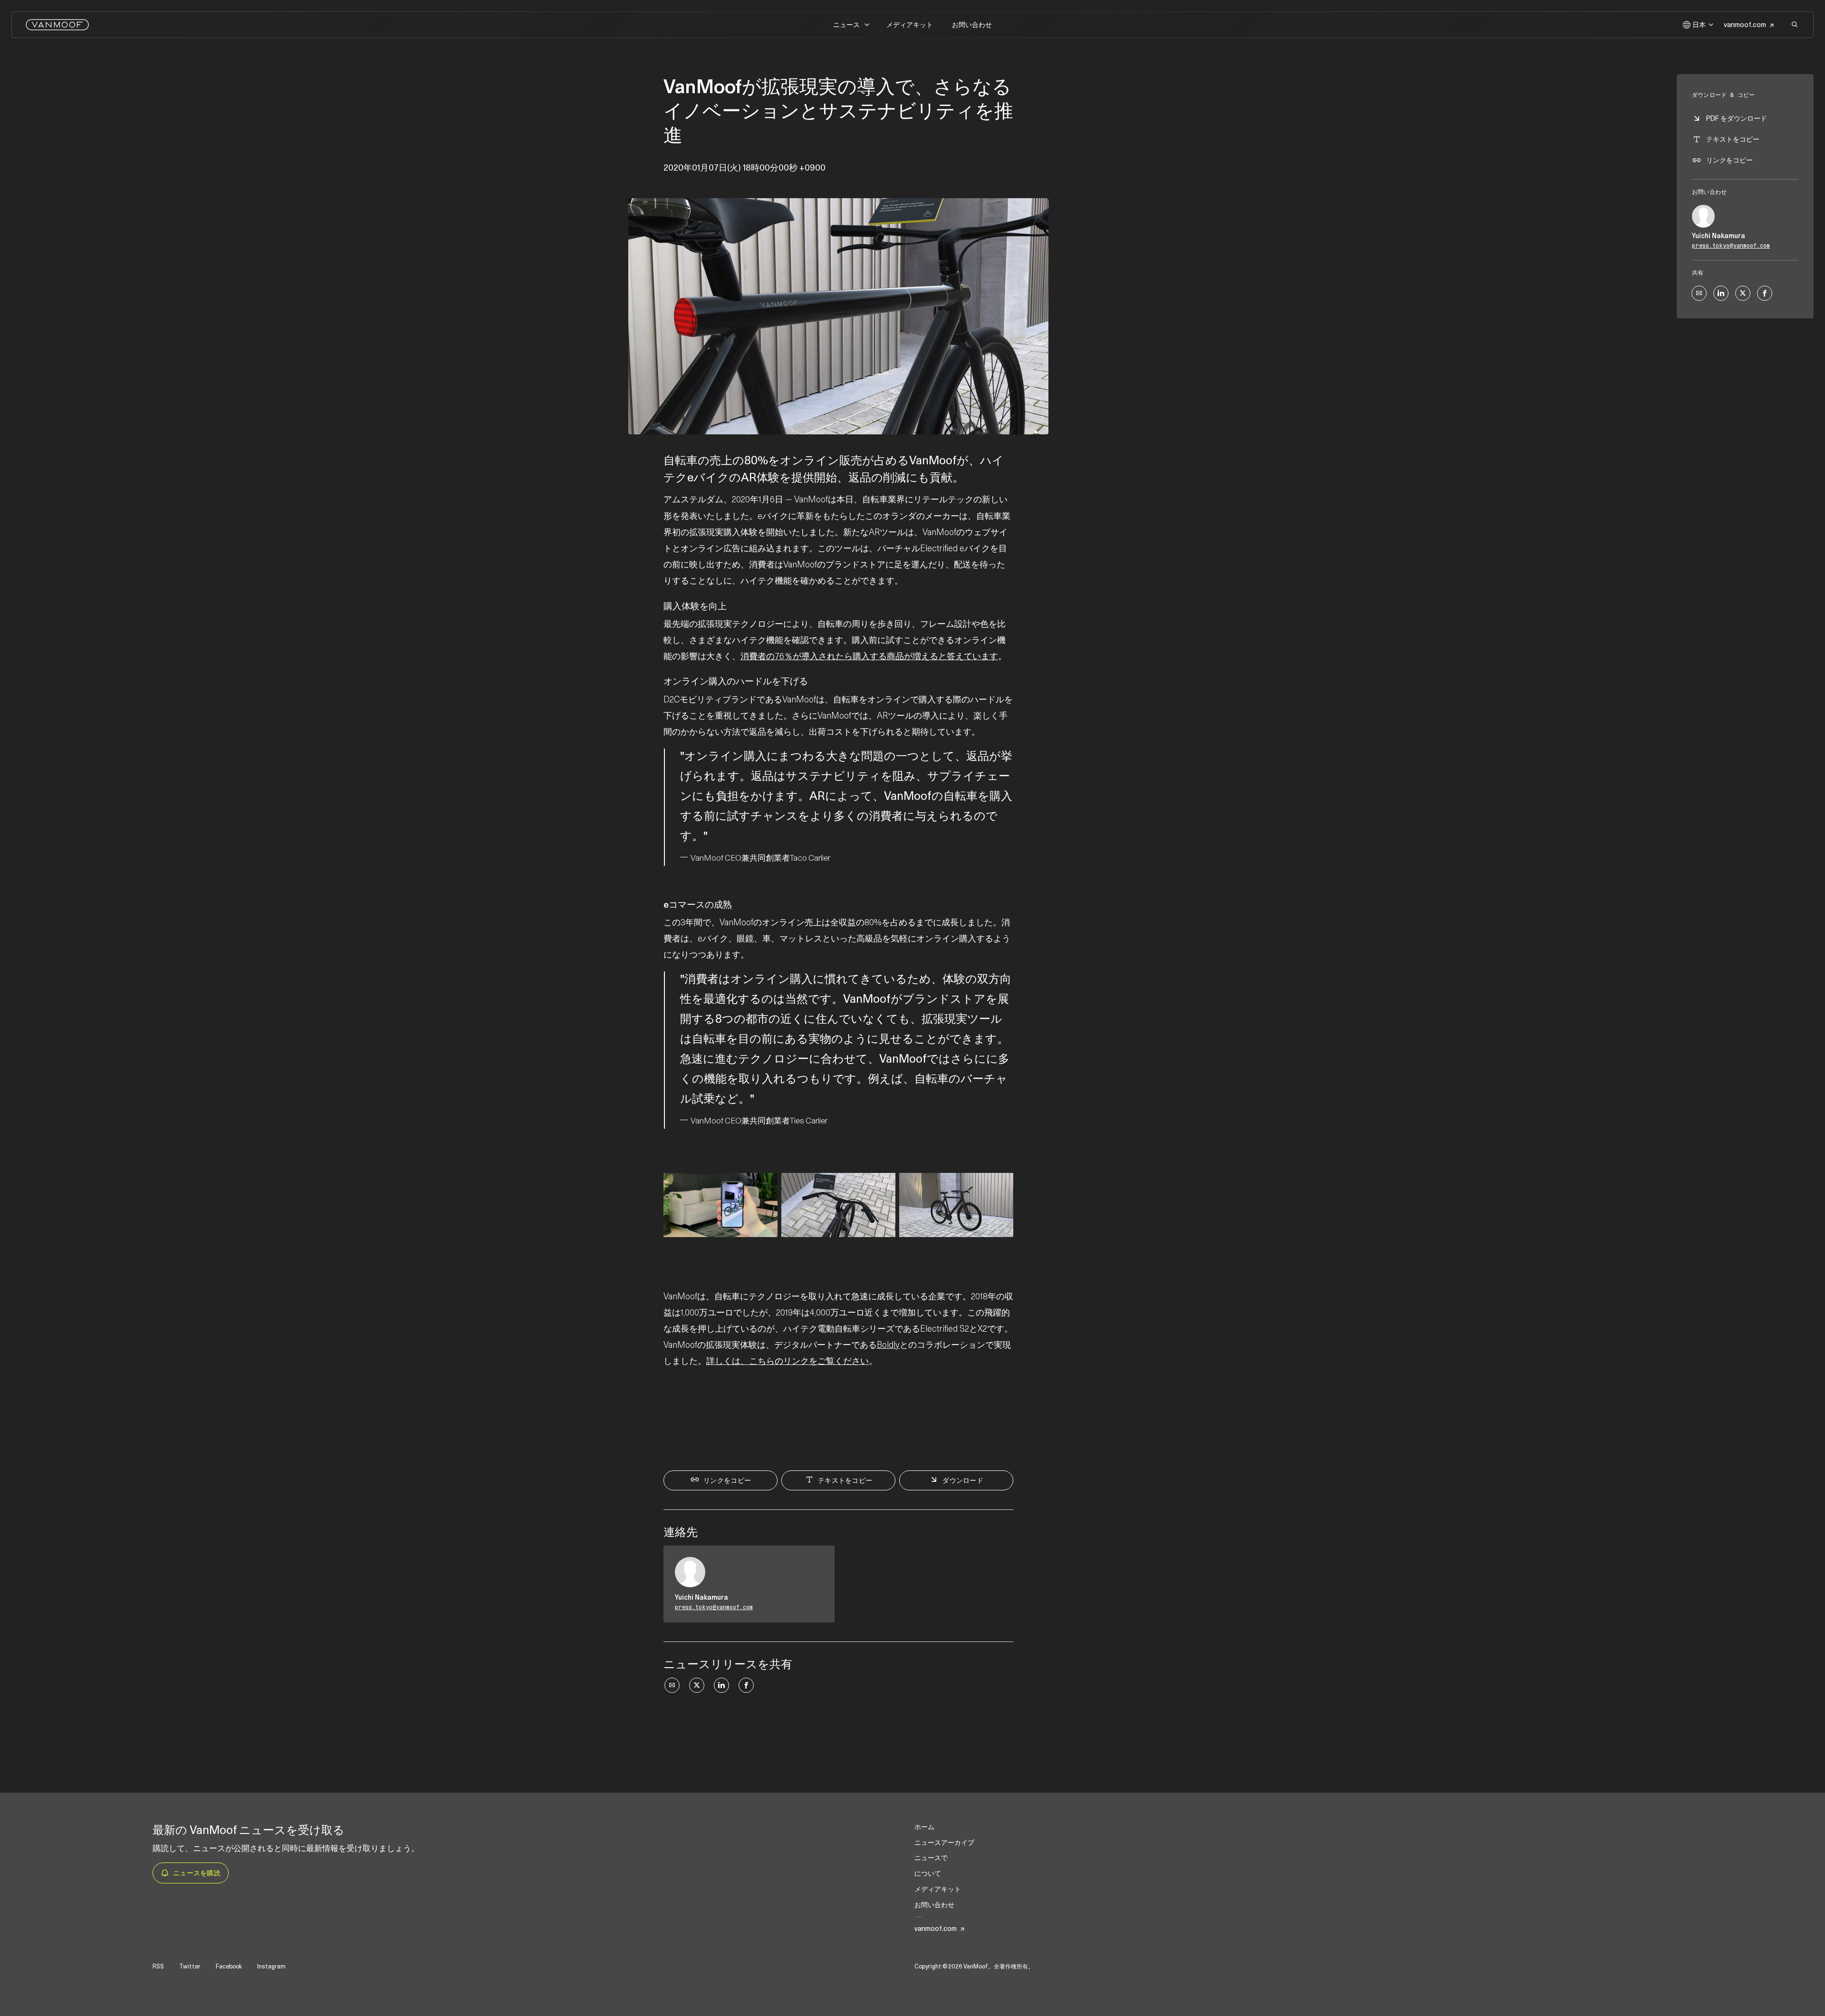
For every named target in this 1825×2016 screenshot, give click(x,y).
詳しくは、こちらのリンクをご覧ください (788, 1361)
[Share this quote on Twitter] (1034, 803)
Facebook (229, 1967)
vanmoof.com (1745, 25)
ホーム (924, 1827)
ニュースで (931, 1858)
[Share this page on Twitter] (697, 1685)
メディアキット (910, 25)
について (928, 1873)
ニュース (846, 25)
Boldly (888, 1345)
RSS (158, 1967)
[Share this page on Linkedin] (721, 1685)
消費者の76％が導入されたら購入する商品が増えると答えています (869, 656)
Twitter (190, 1967)
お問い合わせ (972, 25)
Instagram (271, 1967)
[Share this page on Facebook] (746, 1685)
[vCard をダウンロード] (817, 1562)
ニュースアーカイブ (944, 1843)
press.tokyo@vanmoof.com (714, 1607)
